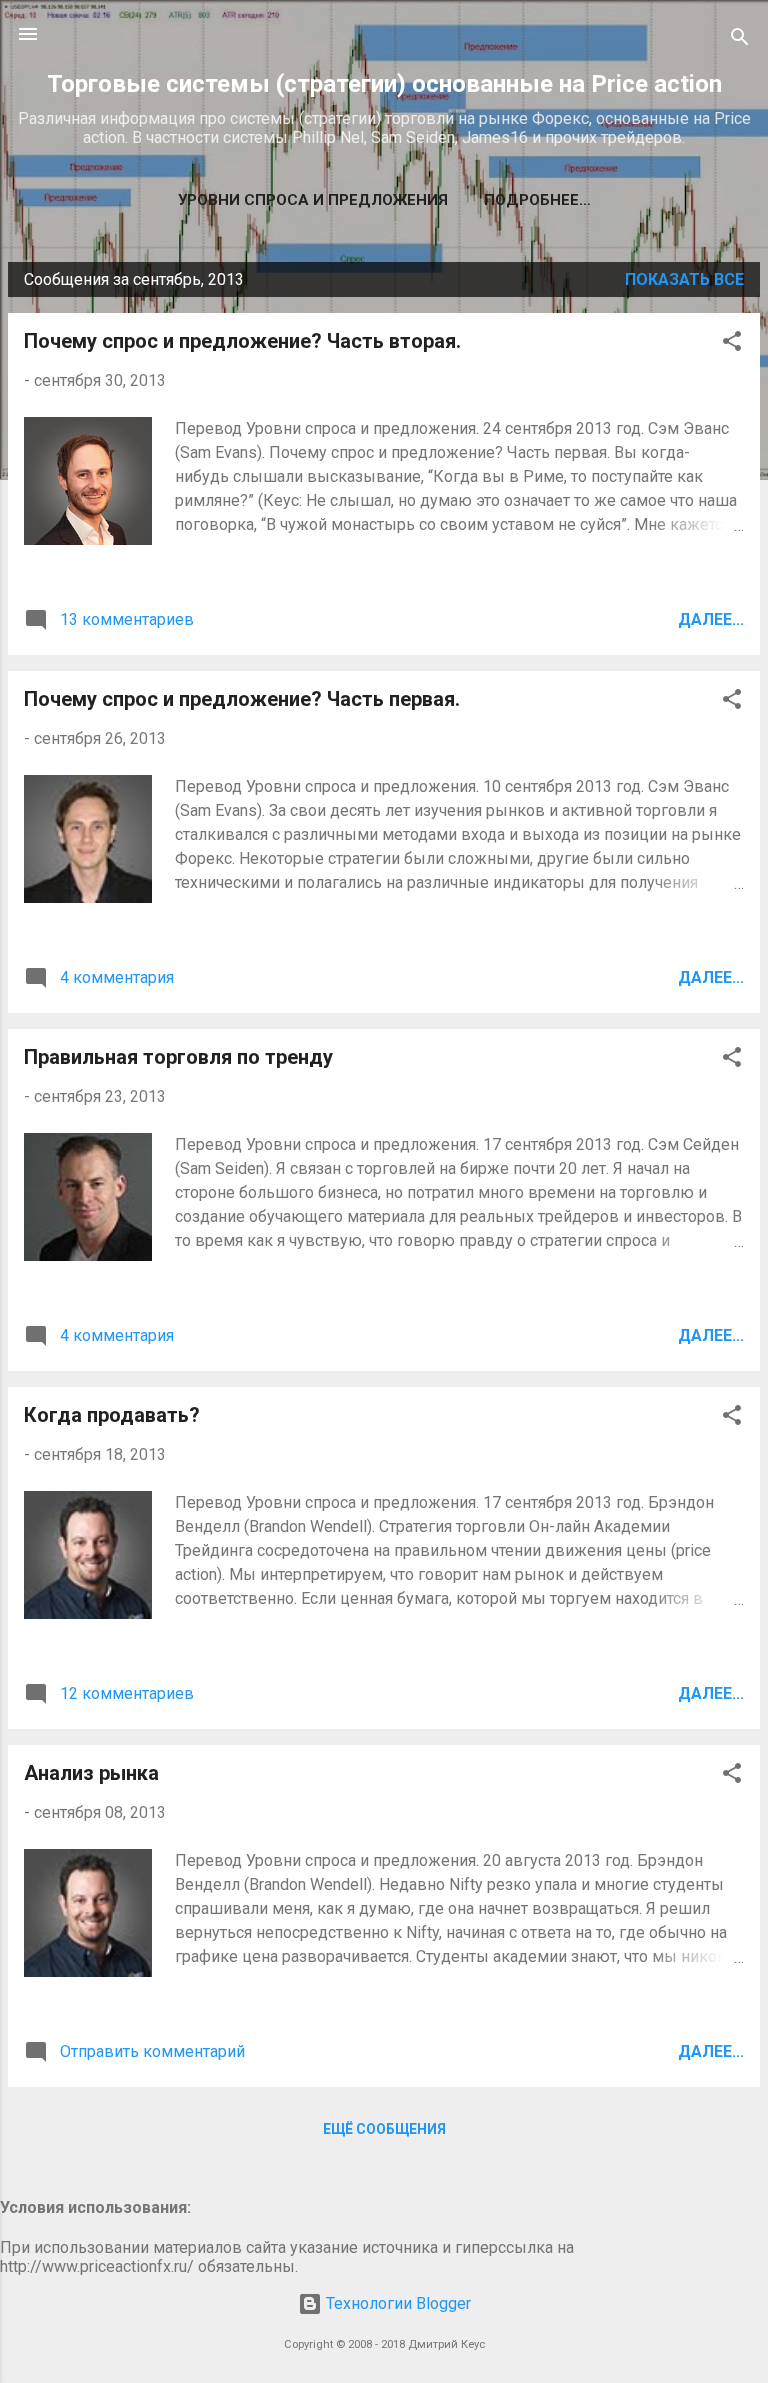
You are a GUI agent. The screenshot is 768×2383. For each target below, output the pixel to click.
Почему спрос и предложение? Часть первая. (242, 699)
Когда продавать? (112, 1415)
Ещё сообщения (384, 2129)
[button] (732, 344)
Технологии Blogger (396, 2303)
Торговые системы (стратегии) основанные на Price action (384, 84)
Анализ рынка (91, 1773)
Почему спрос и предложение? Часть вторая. (242, 341)
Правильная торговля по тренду (178, 1057)
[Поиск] (740, 40)
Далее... (711, 619)
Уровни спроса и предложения (313, 200)
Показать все (684, 279)
